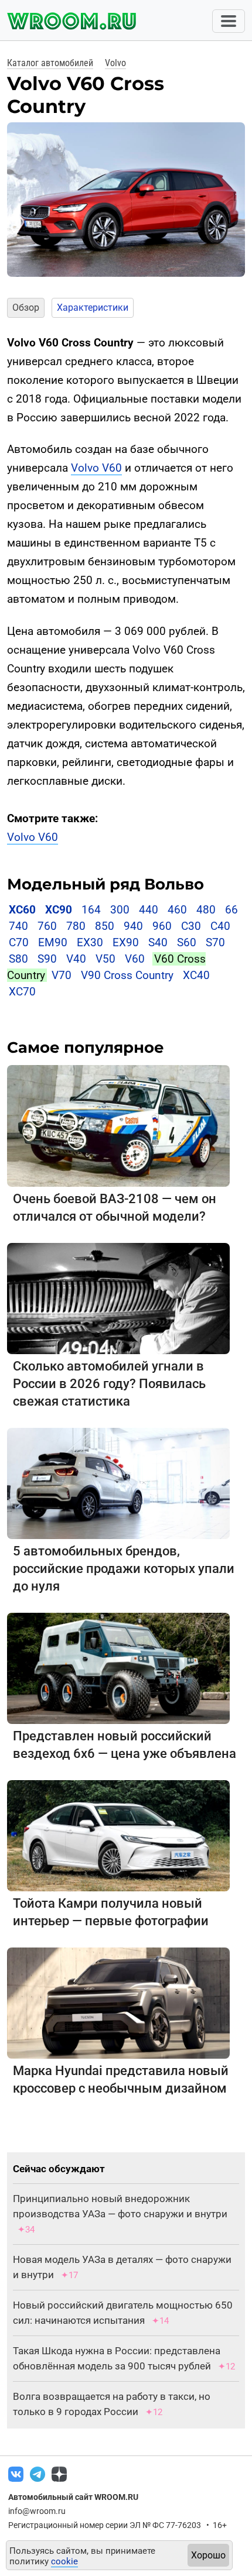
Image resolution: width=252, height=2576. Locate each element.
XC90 (59, 910)
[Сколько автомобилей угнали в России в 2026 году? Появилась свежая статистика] (118, 1298)
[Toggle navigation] (229, 21)
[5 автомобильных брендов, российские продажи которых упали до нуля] (118, 1483)
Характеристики (93, 308)
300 (120, 910)
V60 (135, 959)
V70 (62, 975)
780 (76, 926)
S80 (18, 959)
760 (47, 926)
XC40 (196, 975)
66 (231, 910)
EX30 (90, 942)
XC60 (22, 910)
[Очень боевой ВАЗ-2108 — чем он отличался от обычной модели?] (118, 1125)
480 (206, 910)
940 (133, 926)
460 (177, 910)
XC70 (22, 992)
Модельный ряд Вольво (105, 884)
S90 (47, 959)
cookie (64, 2561)
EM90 (53, 942)
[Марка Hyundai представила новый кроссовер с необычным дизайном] (118, 2002)
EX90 (126, 942)
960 (162, 926)
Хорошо (208, 2555)
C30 (191, 926)
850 (105, 926)
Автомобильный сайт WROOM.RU (73, 2497)
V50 (105, 959)
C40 (220, 926)
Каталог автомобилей (50, 63)
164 (91, 910)
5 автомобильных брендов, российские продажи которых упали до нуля (124, 1569)
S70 (215, 942)
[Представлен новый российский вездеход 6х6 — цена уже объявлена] (118, 1667)
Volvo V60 (96, 468)
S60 (187, 942)
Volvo (115, 63)
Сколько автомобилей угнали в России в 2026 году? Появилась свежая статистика (109, 1384)
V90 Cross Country (127, 975)
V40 (76, 959)
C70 (19, 942)
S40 (158, 942)
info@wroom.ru (37, 2511)
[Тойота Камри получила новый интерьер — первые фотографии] (118, 1835)
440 (149, 910)
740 (18, 926)
